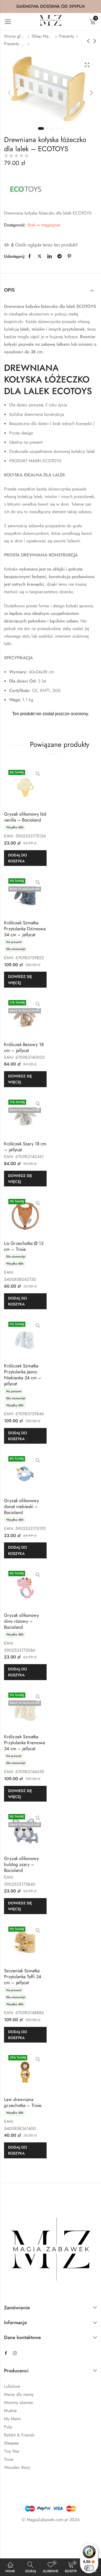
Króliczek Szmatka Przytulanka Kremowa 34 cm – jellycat (25, 1743)
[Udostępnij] (44, 2535)
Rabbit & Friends (19, 2435)
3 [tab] (52, 128)
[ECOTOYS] (26, 189)
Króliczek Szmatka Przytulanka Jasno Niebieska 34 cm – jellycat (23, 1375)
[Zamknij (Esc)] (60, 2535)
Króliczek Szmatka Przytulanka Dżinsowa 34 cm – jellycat (25, 929)
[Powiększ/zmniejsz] (12, 2535)
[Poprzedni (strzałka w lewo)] (17, 2547)
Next (92, 93)
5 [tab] (62, 128)
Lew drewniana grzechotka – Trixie (23, 2102)
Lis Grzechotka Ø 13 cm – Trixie (24, 1246)
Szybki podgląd (38, 774)
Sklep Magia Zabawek (42, 36)
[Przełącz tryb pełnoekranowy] (28, 2535)
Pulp (8, 2427)
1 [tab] (41, 128)
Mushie (10, 2411)
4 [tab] (57, 128)
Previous (9, 93)
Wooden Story (17, 2467)
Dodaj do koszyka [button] (18, 858)
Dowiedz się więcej (20, 979)
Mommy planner (19, 2402)
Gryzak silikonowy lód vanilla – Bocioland (25, 817)
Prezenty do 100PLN (15, 44)
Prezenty (67, 36)
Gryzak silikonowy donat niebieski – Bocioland (21, 1506)
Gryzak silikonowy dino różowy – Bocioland (21, 1621)
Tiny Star (12, 2451)
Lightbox (87, 65)
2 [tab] (47, 128)
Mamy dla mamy (19, 2394)
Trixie (9, 2459)
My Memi (12, 2419)
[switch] (89, 2568)
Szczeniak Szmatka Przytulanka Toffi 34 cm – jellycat (23, 1977)
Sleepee (11, 2443)
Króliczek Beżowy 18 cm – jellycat (24, 1047)
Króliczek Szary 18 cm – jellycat (25, 1147)
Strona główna (15, 36)
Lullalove (12, 2386)
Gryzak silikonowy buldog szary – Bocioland (21, 1864)
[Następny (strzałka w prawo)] (41, 2547)
